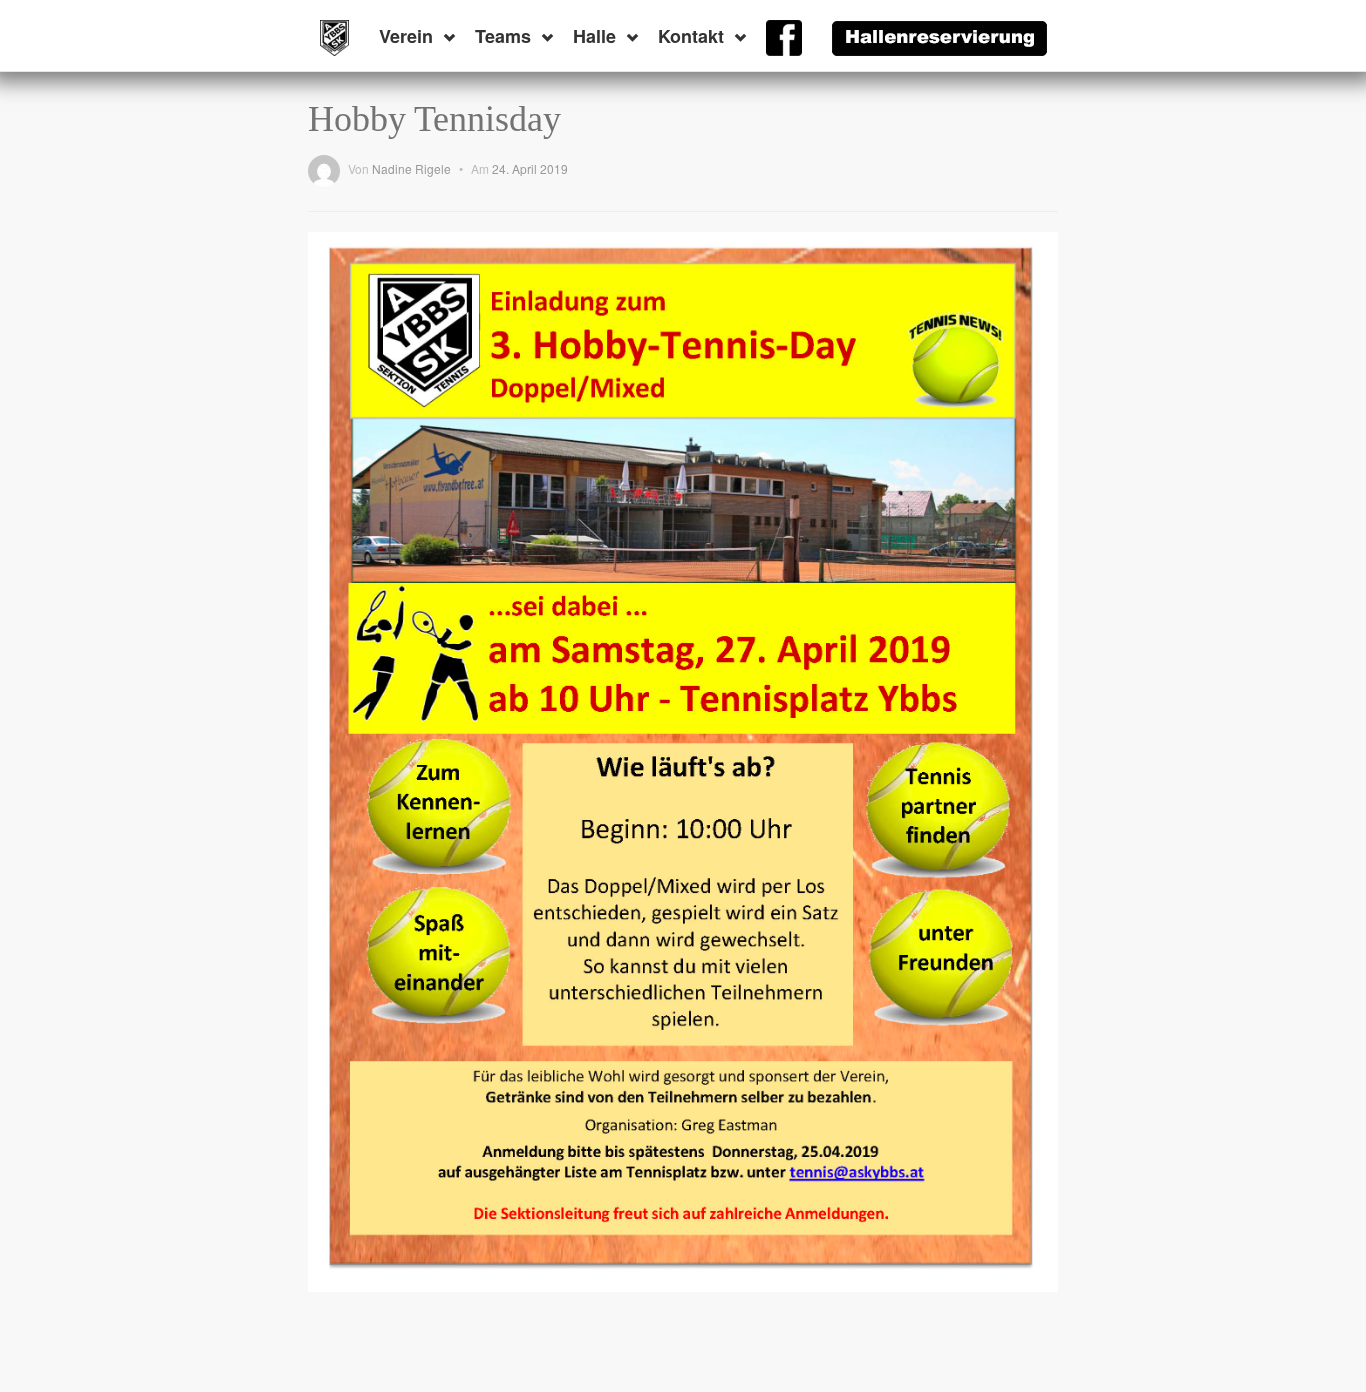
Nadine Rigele (411, 168)
